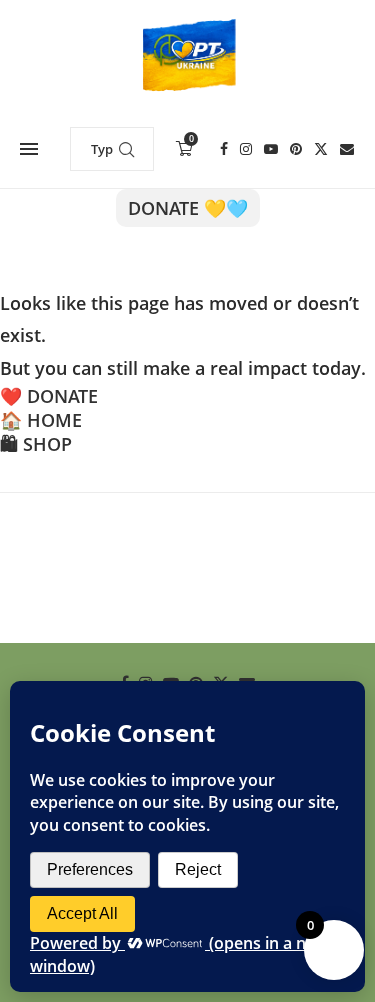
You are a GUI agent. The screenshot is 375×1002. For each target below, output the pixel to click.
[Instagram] (246, 149)
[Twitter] (321, 149)
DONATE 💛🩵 (188, 208)
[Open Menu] (29, 149)
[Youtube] (271, 149)
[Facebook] (224, 149)
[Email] (347, 149)
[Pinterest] (296, 149)
